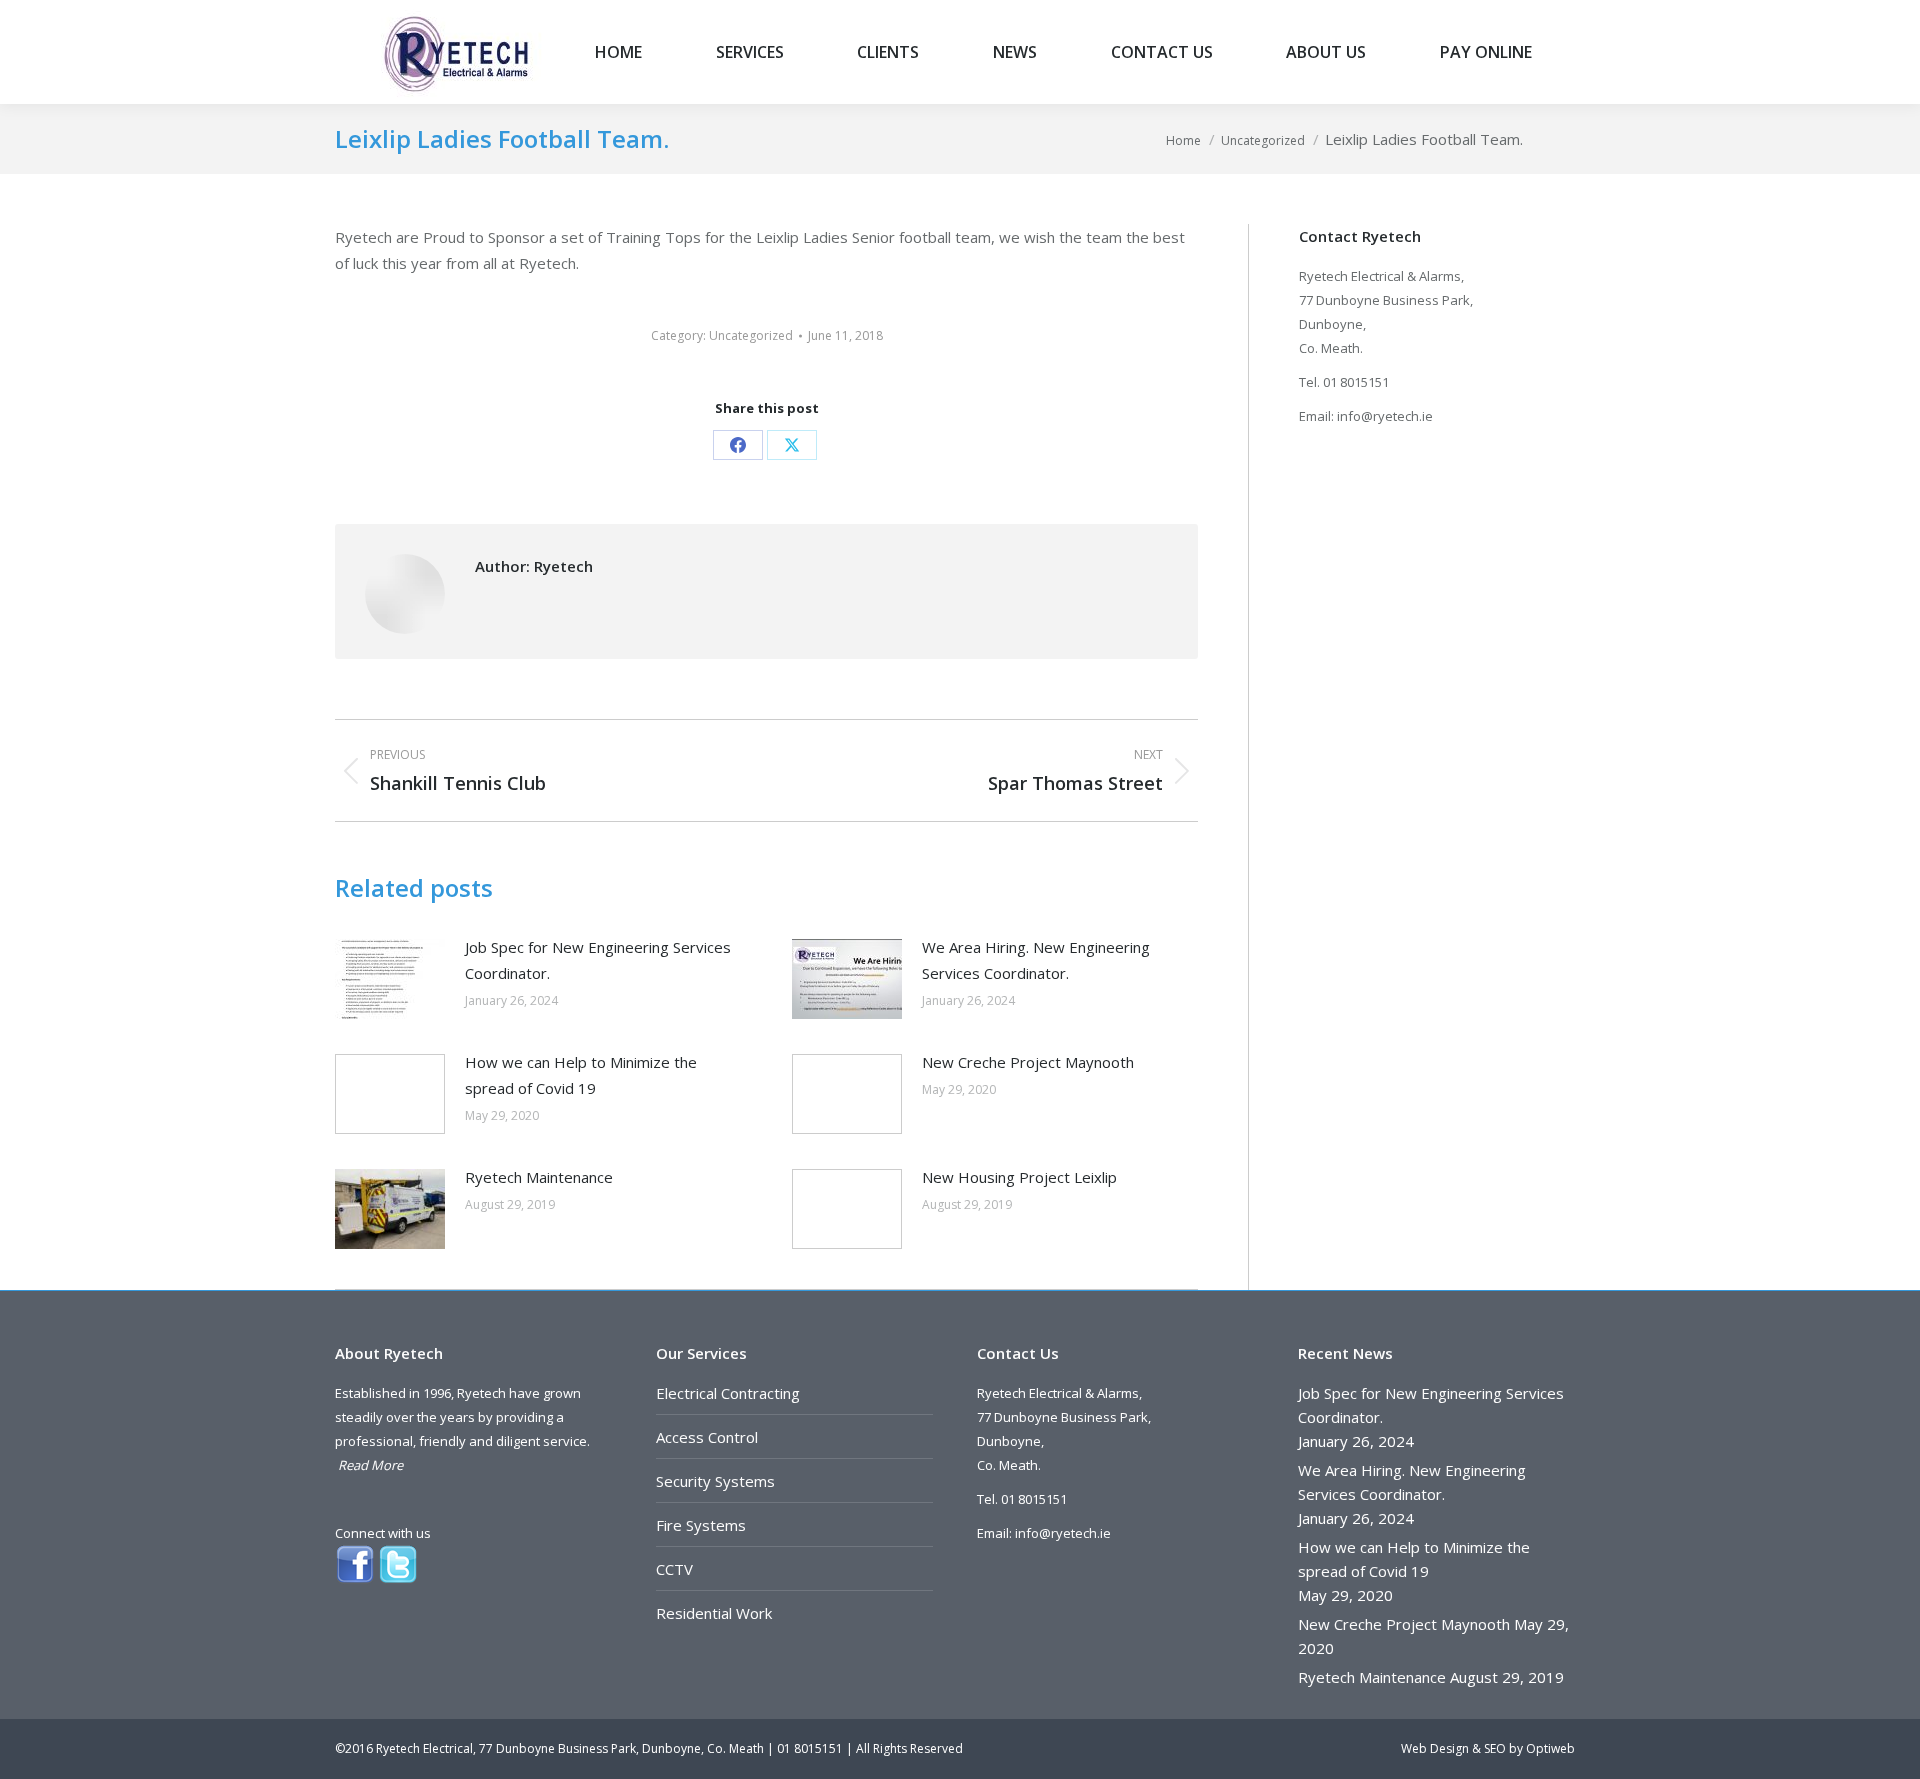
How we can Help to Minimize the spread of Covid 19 (581, 1075)
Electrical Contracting (728, 1393)
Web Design (1435, 1748)
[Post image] (390, 979)
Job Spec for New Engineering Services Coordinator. (598, 960)
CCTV (674, 1569)
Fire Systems (701, 1525)
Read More (370, 1465)
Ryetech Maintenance (539, 1177)
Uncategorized (751, 335)
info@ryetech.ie (1385, 416)
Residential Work (714, 1613)
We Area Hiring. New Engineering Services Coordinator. (1036, 960)
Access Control (707, 1437)
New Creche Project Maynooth (1028, 1062)
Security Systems (715, 1481)
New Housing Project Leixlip (1019, 1177)
